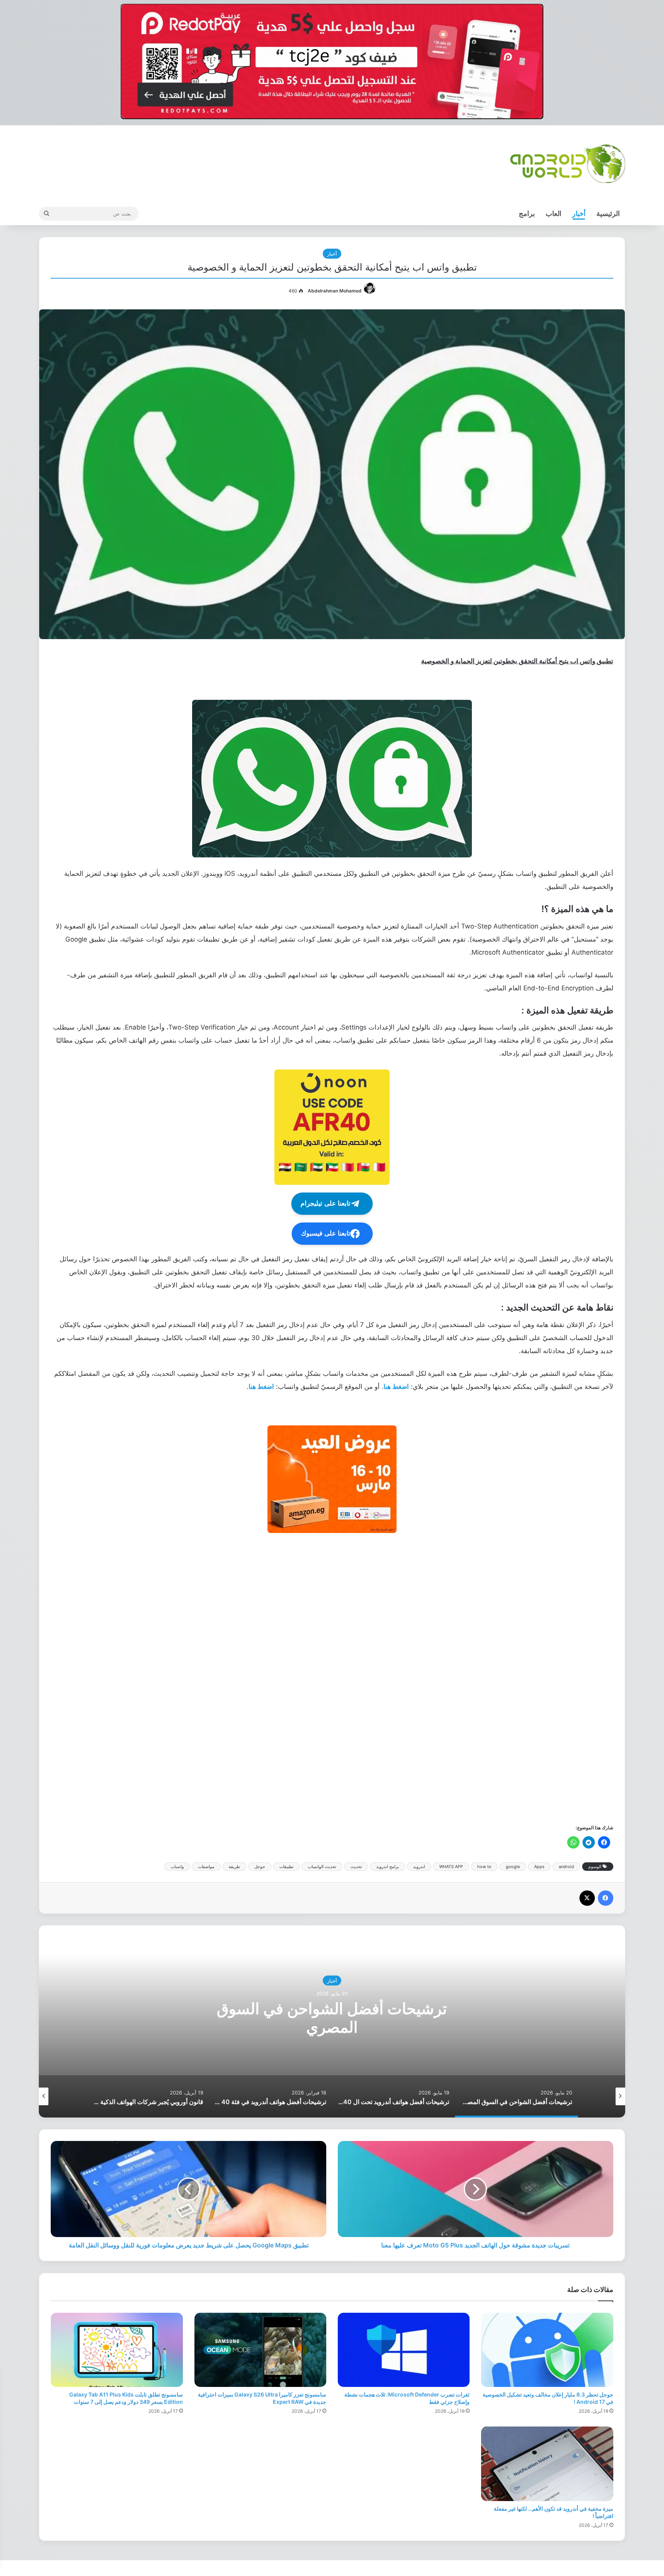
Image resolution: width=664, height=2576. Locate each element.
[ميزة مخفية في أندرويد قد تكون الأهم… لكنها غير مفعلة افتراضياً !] (547, 2464)
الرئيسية (608, 213)
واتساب (177, 1867)
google (513, 1867)
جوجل (260, 1867)
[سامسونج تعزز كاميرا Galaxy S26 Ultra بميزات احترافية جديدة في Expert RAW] (260, 2350)
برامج (527, 213)
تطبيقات (286, 1867)
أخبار (579, 213)
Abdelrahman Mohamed (335, 291)
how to (484, 1867)
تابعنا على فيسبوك (326, 1233)
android (566, 1867)
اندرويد (419, 1867)
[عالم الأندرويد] (568, 164)
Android (332, 1980)
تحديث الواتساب (322, 1867)
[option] (332, 2021)
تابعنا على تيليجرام (325, 1203)
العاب (554, 213)
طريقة (234, 1867)
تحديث (356, 1867)
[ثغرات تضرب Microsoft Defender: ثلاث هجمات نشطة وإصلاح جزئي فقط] (404, 2350)
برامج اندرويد (388, 1867)
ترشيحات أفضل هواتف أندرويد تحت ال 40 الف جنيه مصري (332, 2017)
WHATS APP (451, 1867)
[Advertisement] (383, 1678)
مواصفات (206, 1867)
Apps (539, 1867)
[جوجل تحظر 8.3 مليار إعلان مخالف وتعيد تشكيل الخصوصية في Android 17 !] (547, 2350)
